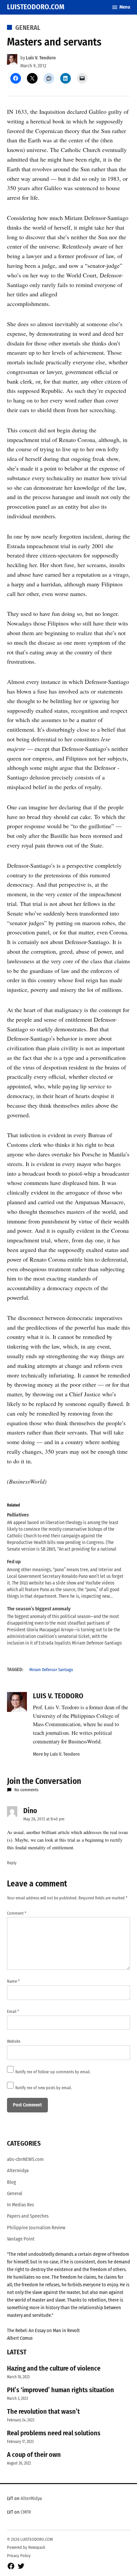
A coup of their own (34, 2455)
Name (13, 1981)
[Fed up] (65, 1579)
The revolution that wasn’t (43, 2411)
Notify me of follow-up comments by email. (53, 2072)
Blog (11, 2182)
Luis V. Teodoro (41, 58)
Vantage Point (21, 2239)
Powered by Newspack (26, 2547)
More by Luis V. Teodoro (56, 1754)
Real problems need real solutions (54, 2433)
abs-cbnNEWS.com (25, 2159)
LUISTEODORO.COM (36, 7)
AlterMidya (31, 2499)
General (28, 28)
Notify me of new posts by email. (44, 2088)
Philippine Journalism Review (36, 2228)
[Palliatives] (65, 1532)
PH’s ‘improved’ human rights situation (61, 2390)
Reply (12, 1863)
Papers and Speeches (28, 2216)
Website (14, 2041)
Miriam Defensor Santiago (51, 1670)
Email (13, 2011)
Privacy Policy (19, 2556)
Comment (17, 1913)
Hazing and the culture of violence (54, 2368)
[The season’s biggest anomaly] (65, 1626)
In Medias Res (20, 2205)
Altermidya (18, 2171)
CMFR (26, 2512)
